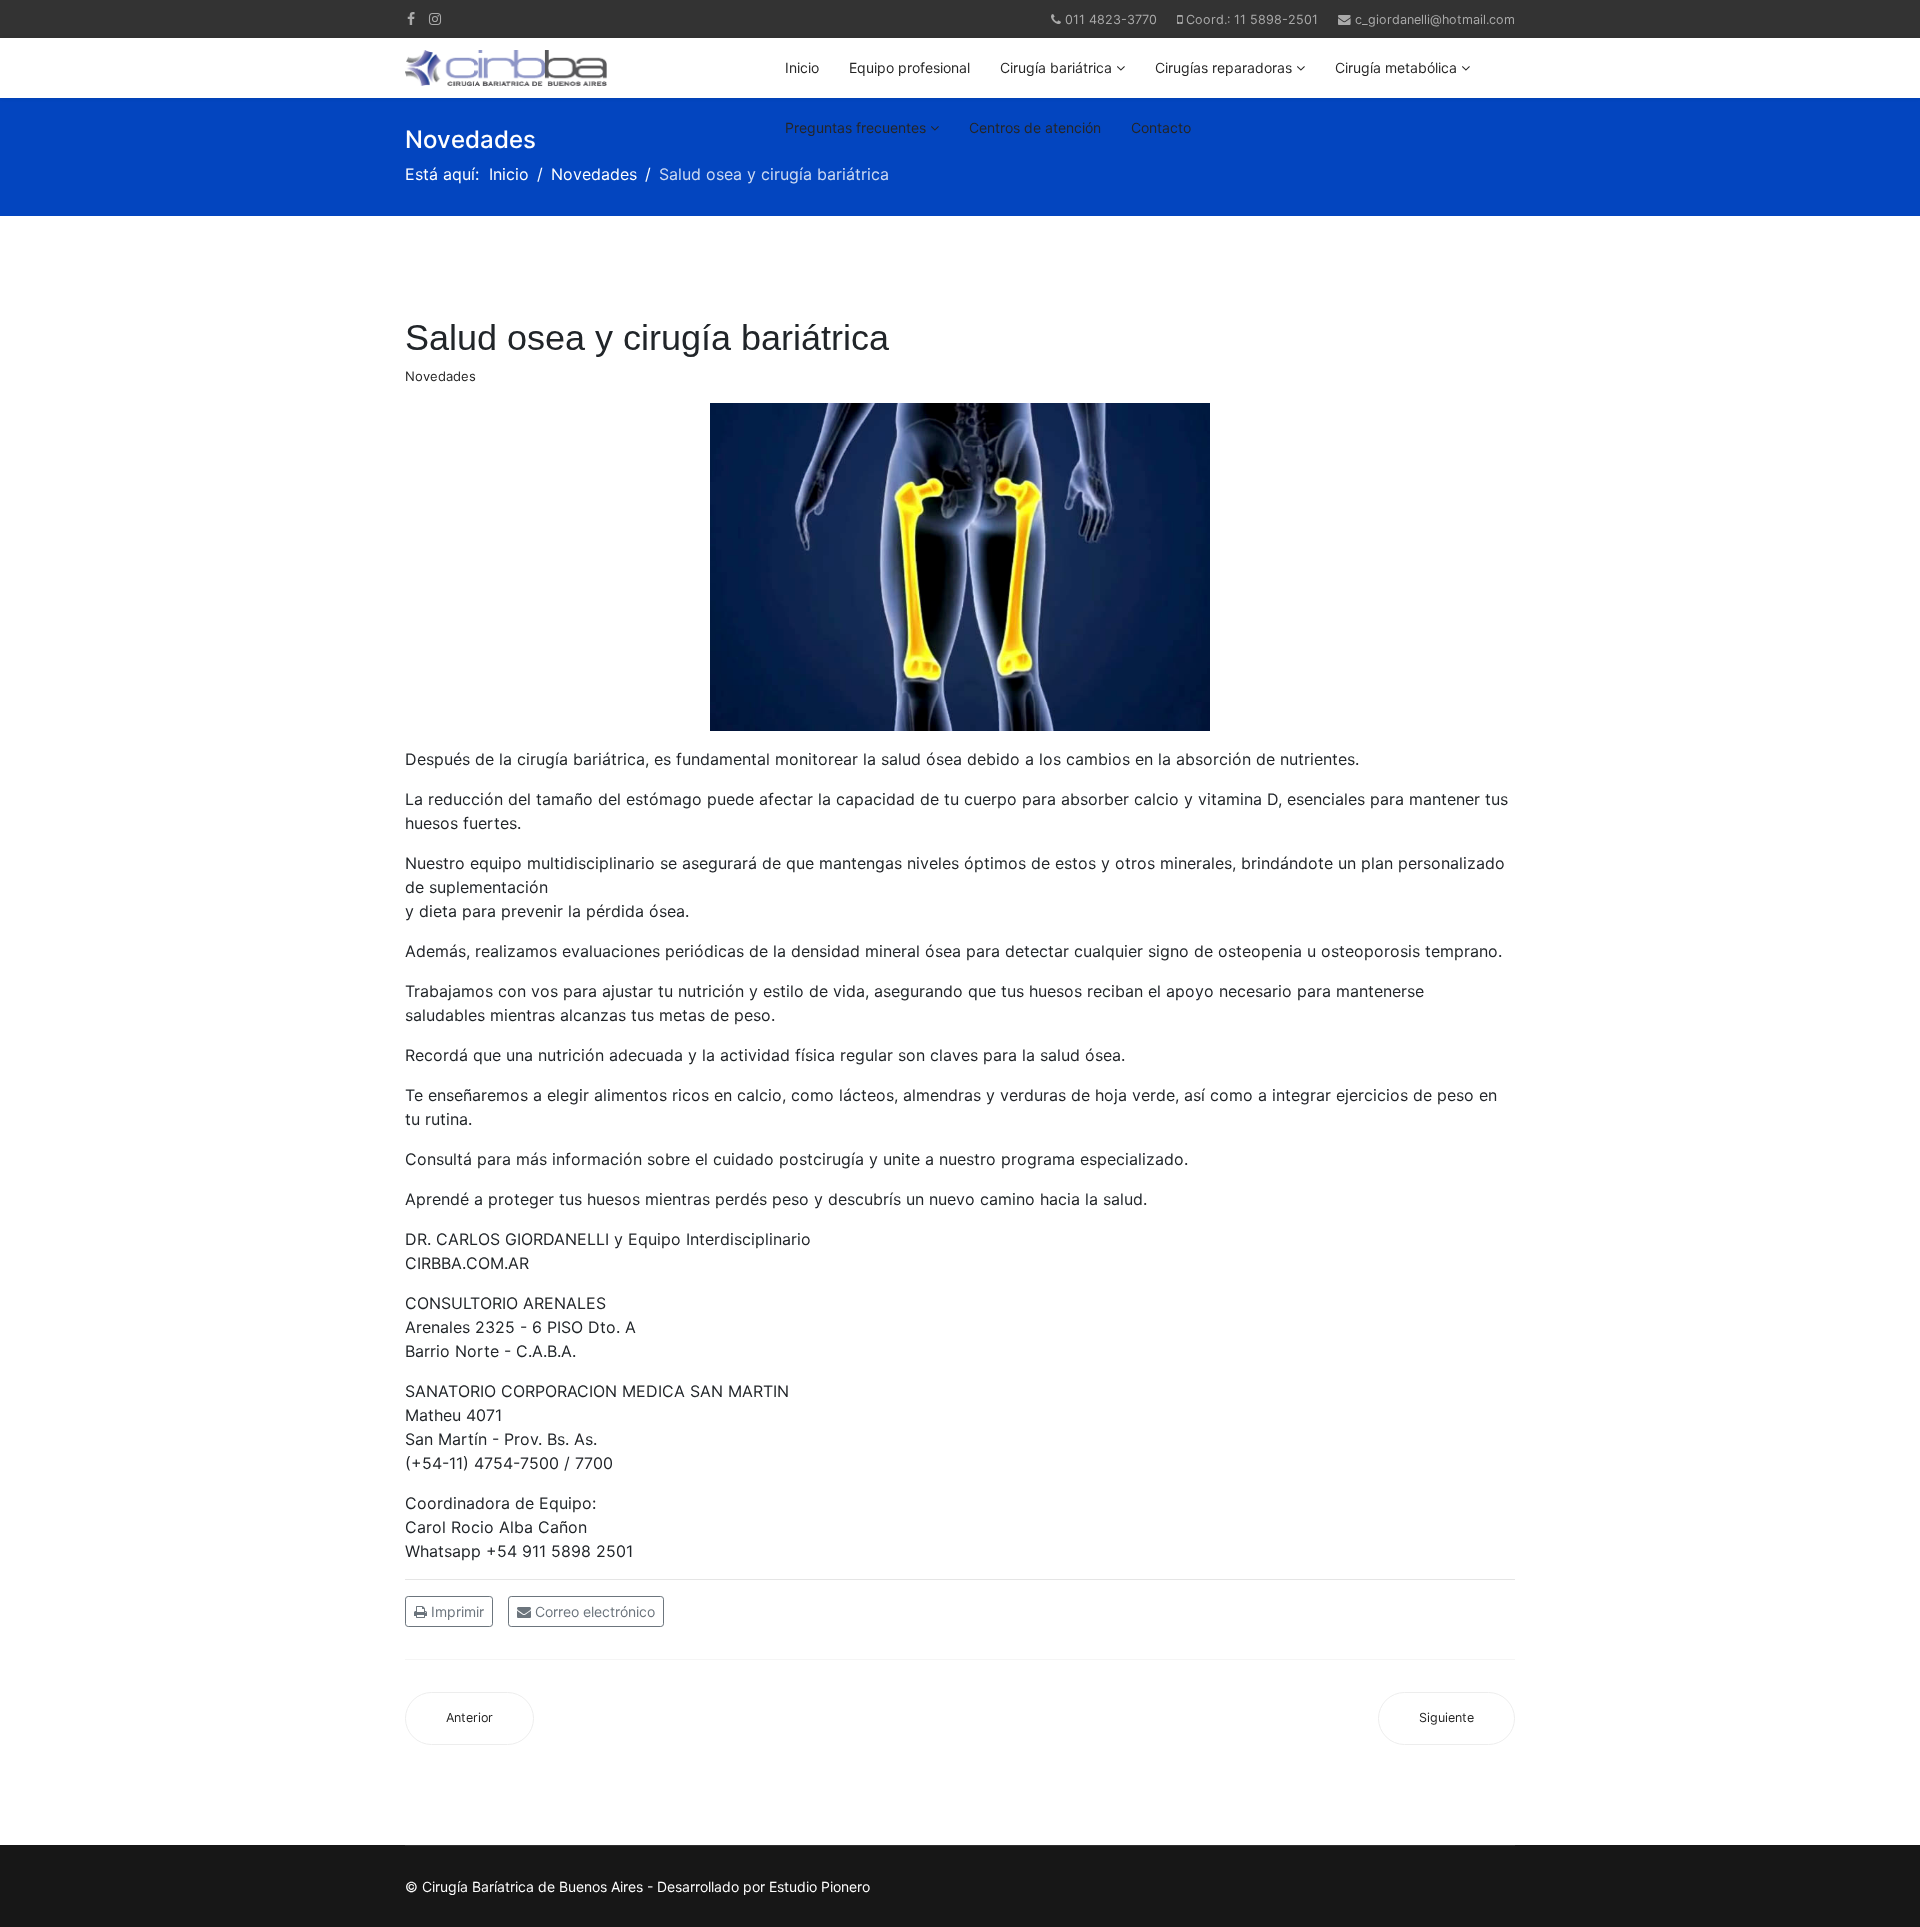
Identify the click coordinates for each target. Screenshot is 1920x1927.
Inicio (802, 67)
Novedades (440, 376)
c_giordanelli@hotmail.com (1435, 19)
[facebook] (411, 18)
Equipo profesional (909, 67)
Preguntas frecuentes (855, 127)
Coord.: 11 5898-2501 (1252, 19)
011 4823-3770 (1111, 19)
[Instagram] (435, 18)
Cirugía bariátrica (1056, 67)
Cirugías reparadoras (1223, 67)
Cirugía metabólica (1396, 67)
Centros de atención (1035, 127)
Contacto (1161, 127)
